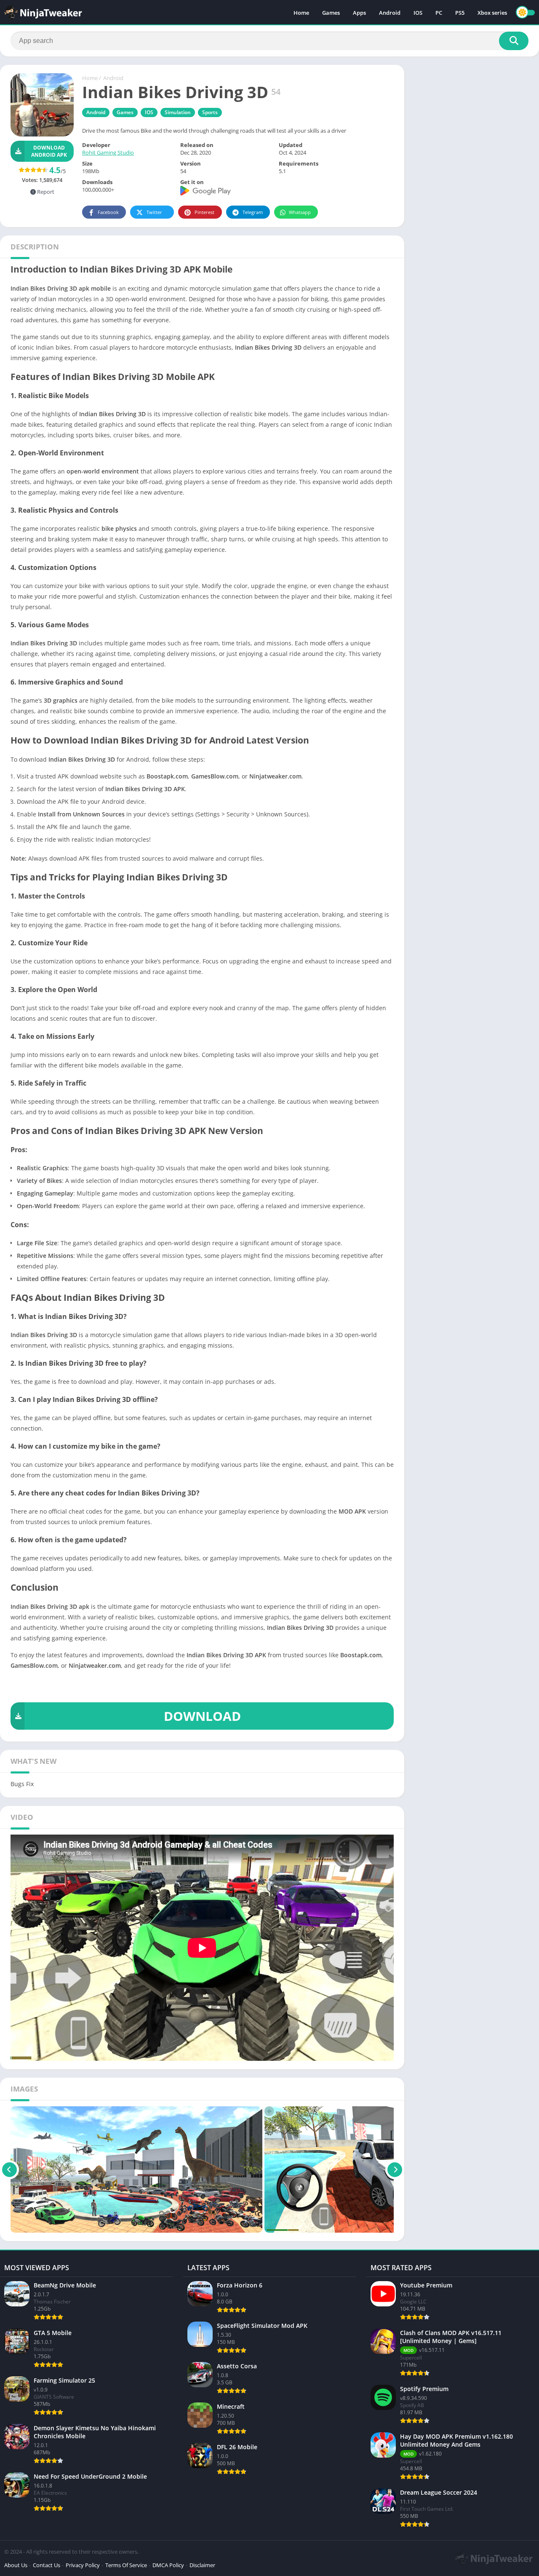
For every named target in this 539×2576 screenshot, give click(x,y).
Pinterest (204, 212)
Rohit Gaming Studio (108, 152)
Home (301, 13)
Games (331, 13)
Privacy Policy (83, 2565)
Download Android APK (49, 151)
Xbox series (492, 13)
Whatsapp (300, 212)
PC (439, 13)
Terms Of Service (126, 2565)
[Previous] (9, 2169)
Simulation (178, 112)
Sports (210, 112)
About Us (16, 2565)
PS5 (460, 13)
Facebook (108, 212)
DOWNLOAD (202, 1716)
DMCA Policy (168, 2565)
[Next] (395, 2169)
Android (390, 13)
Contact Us (47, 2565)
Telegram (253, 212)
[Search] (514, 41)
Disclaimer (202, 2565)
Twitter (154, 212)
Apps (359, 13)
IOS (418, 13)
